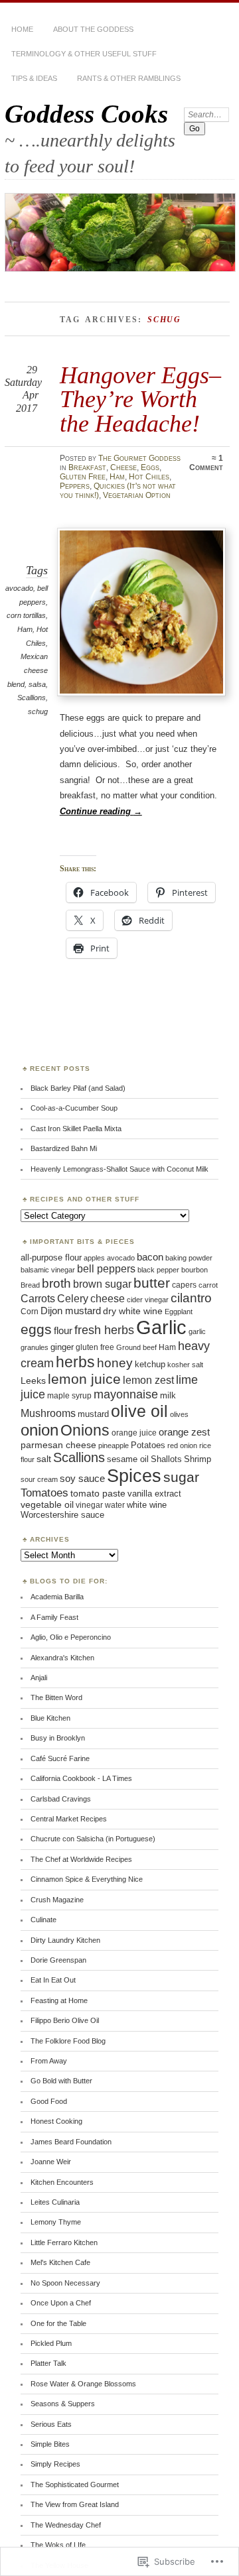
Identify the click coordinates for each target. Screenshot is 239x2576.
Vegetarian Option (137, 495)
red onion (182, 1445)
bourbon (195, 1270)
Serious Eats (51, 2424)
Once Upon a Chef (61, 2303)
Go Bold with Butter (61, 2081)
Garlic (161, 1327)
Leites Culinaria (55, 2202)
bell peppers (106, 1268)
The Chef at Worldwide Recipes (81, 1859)
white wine (147, 1505)
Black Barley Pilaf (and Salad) (78, 1088)
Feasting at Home (59, 2000)
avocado (19, 588)
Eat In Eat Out (53, 1980)
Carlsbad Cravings (61, 1799)
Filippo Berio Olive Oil (65, 2020)
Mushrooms (48, 1413)
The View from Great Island (75, 2504)
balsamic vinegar (48, 1270)
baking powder (189, 1258)
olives (179, 1414)
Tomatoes (44, 1493)
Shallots (166, 1459)
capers (184, 1285)
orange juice (134, 1433)
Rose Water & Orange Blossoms (83, 2384)
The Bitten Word (56, 1697)
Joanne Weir (51, 2162)
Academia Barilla (57, 1597)
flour (63, 1331)
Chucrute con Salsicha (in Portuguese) (93, 1839)
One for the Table (58, 2323)
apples (94, 1258)
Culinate (43, 1920)
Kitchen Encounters (62, 2182)
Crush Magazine (57, 1900)
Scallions (32, 698)
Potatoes (148, 1445)
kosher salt (185, 1365)
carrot (208, 1285)
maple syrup (69, 1396)
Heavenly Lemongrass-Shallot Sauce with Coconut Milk (119, 1169)
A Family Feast (54, 1617)
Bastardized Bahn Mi (64, 1148)
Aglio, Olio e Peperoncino (71, 1637)
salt (44, 1459)
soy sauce (82, 1479)
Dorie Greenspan (58, 1960)
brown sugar (102, 1284)
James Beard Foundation (71, 2142)
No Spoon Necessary (65, 2283)
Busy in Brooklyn (58, 1738)
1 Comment (206, 463)
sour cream (39, 1479)
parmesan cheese (58, 1445)
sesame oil (128, 1459)
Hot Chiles (149, 477)
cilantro (191, 1298)
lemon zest (148, 1380)
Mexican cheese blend (28, 670)
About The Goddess (93, 29)
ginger (62, 1347)
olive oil (139, 1411)
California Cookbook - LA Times (81, 1778)
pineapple (114, 1445)
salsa (37, 684)
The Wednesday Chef (66, 2525)
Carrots (38, 1299)
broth (56, 1283)
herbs (75, 1362)
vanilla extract (154, 1494)
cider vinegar (148, 1300)
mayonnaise (126, 1394)
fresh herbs (104, 1330)
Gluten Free (83, 477)
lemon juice (84, 1379)
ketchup (150, 1364)
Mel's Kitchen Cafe (60, 2262)
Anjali (39, 1678)
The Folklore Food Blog (68, 2041)
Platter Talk (48, 2363)
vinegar (89, 1505)
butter (152, 1283)
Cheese (123, 467)
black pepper (158, 1270)
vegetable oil (47, 1505)
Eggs (150, 467)
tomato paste (98, 1493)
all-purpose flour (51, 1257)
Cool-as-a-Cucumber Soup (74, 1108)
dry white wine (133, 1311)
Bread (30, 1285)
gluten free (95, 1347)
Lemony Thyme (56, 2222)
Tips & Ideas (34, 78)
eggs (36, 1329)
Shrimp (198, 1459)
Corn (30, 1312)
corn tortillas (26, 615)
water (115, 1505)
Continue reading (101, 811)
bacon (150, 1257)
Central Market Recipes (69, 1819)
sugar (181, 1477)
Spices (134, 1476)
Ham (117, 477)
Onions (85, 1430)
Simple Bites (50, 2444)
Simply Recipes (55, 2464)
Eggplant (179, 1312)
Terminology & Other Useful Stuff (84, 54)
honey (115, 1363)
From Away (49, 2061)
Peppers (75, 486)
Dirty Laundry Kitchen (65, 1940)
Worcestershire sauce (62, 1515)
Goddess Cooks (86, 114)
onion (40, 1430)
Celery (73, 1299)
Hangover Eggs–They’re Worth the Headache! (140, 399)
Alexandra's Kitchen (62, 1658)
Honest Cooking (56, 2121)
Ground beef (136, 1347)
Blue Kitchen (50, 1718)
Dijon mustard (71, 1311)
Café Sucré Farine (60, 1758)
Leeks (33, 1380)
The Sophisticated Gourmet (75, 2484)
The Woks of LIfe (58, 2545)
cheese (108, 1299)
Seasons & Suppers (63, 2404)
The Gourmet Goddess (139, 458)
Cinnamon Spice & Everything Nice (87, 1879)
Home (22, 29)
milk (168, 1395)
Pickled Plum (51, 2343)
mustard (93, 1414)
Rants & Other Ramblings (129, 78)
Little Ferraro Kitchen (64, 2242)
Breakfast (87, 467)
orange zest (184, 1432)
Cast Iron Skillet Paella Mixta (76, 1129)
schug (38, 711)
